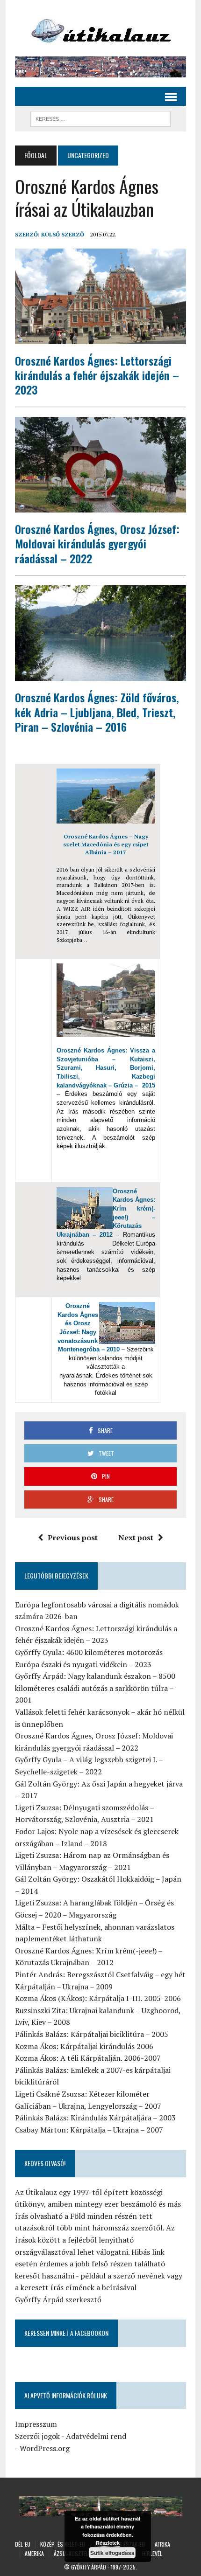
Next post (136, 1537)
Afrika (162, 2544)
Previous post (73, 1537)
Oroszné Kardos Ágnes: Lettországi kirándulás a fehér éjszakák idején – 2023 (97, 375)
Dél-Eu (23, 2544)
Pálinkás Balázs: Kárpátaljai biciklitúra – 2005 (92, 2034)
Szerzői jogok (37, 2436)
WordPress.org (45, 2448)
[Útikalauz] (100, 28)
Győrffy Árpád (89, 2567)
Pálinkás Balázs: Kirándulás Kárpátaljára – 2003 (95, 2118)
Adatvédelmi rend (96, 2436)
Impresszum (36, 2424)
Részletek (108, 2543)
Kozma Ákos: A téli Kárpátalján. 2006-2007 (88, 2058)
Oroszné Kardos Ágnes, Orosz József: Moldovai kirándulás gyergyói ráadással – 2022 (97, 543)
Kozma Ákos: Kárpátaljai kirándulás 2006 (84, 2046)
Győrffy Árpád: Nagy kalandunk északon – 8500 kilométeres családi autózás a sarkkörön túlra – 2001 (95, 1688)
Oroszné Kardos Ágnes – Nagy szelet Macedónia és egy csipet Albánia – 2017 (106, 844)
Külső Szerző (63, 234)
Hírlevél (152, 2553)
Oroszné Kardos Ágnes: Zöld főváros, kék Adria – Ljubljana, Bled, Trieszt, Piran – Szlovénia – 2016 (97, 712)
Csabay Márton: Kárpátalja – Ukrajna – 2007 (89, 2130)
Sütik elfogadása (112, 2553)
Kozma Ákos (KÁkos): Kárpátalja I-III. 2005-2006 (98, 1998)
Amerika (34, 2553)
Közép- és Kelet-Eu (63, 2544)
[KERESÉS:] (100, 118)
